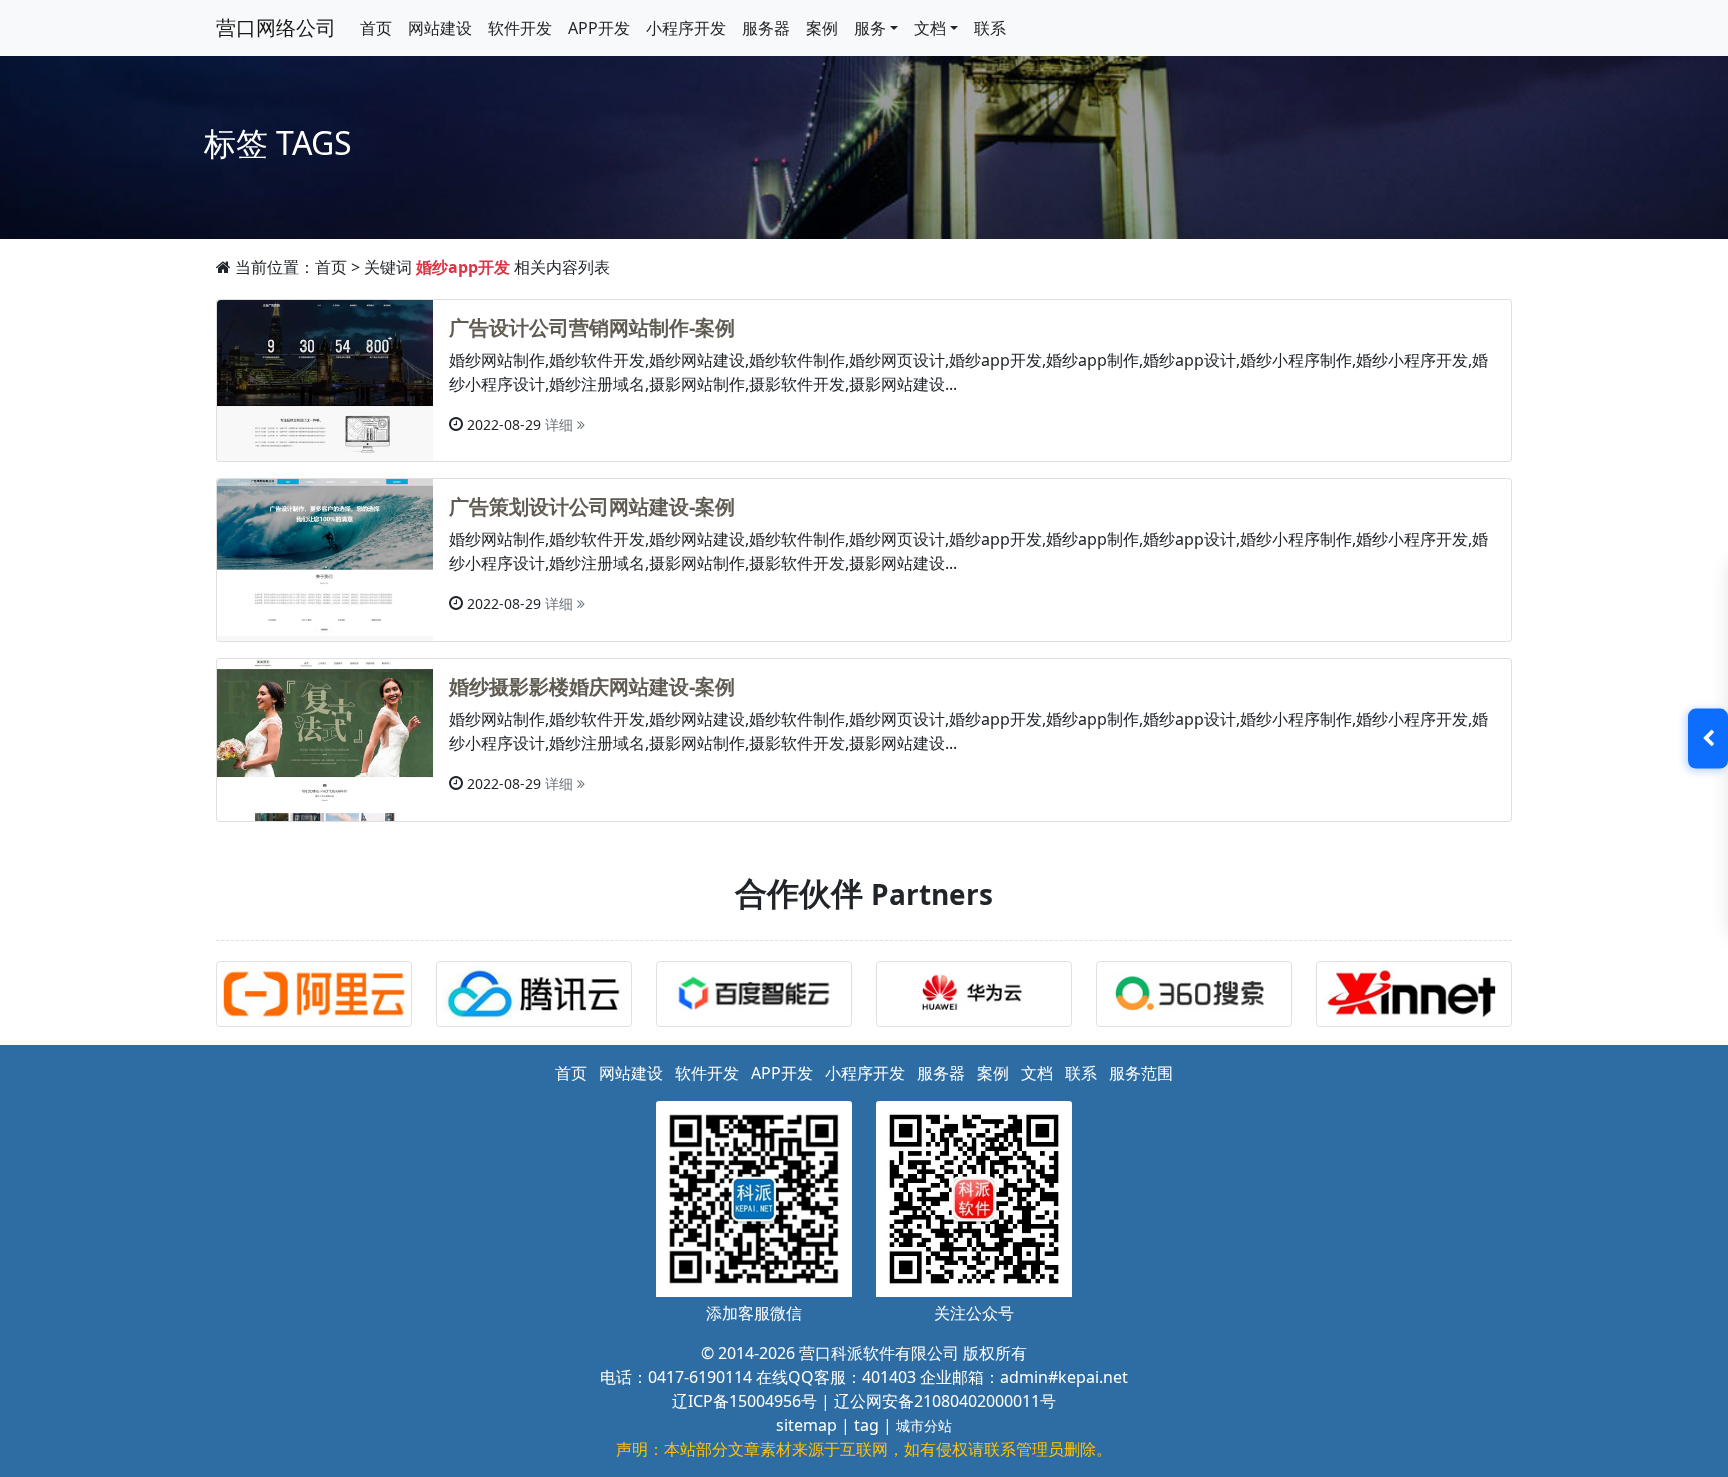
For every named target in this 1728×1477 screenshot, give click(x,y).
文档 (1037, 1073)
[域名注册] (1419, 997)
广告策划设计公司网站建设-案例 (592, 506)
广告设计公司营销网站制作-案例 (592, 327)
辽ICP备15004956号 (744, 1401)
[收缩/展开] (1708, 739)
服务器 (766, 28)
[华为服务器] (979, 997)
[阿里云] (319, 997)
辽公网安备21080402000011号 (945, 1401)
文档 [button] (930, 28)
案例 (822, 28)
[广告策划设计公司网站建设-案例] (325, 559)
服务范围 (1141, 1073)
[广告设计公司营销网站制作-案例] (325, 379)
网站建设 (440, 28)
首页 (376, 28)
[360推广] (1199, 997)
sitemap (806, 1425)
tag (866, 1425)
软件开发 (520, 28)
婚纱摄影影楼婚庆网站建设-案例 (592, 686)
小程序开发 (686, 28)
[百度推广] (759, 997)
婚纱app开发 (463, 267)
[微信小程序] (539, 997)
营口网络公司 (276, 27)
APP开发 (599, 28)
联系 (990, 28)
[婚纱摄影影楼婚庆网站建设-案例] (325, 738)
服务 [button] (870, 28)
